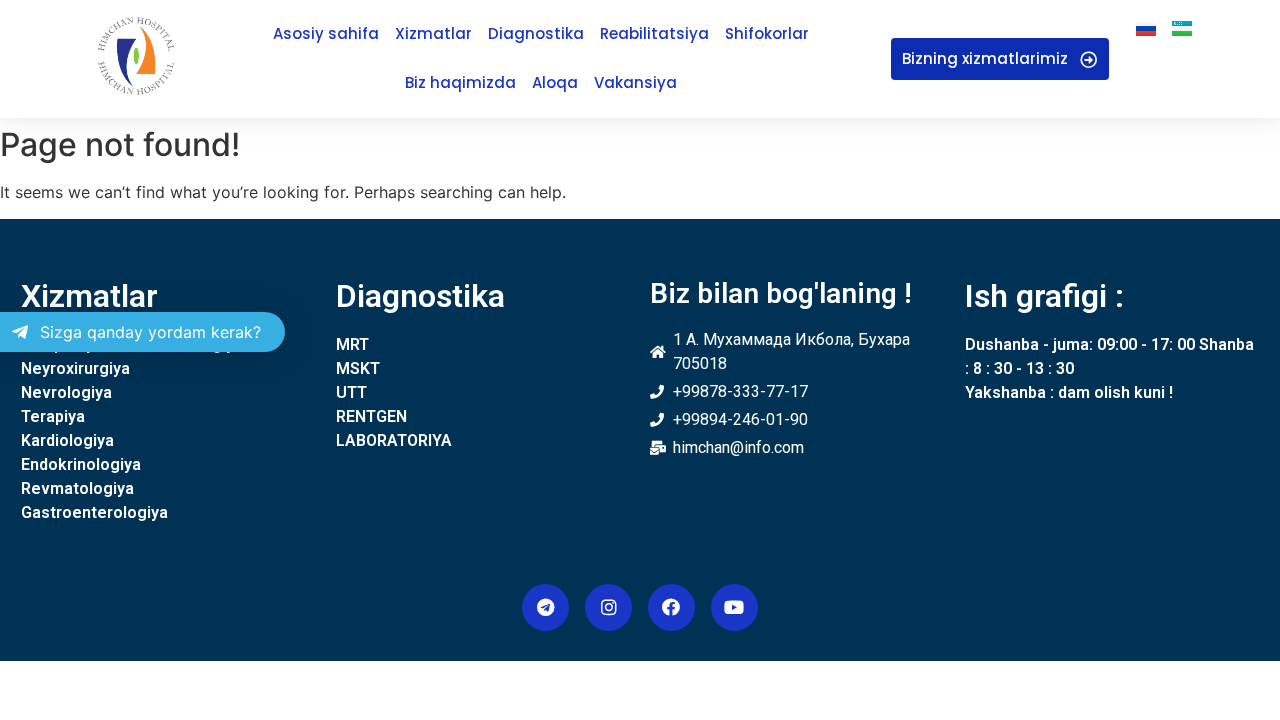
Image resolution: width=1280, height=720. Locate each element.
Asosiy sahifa (326, 33)
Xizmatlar (433, 33)
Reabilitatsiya (654, 33)
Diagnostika (536, 33)
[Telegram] (545, 607)
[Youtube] (734, 607)
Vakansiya (635, 82)
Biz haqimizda (460, 82)
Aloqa (555, 82)
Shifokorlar (767, 33)
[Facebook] (671, 607)
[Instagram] (608, 607)
